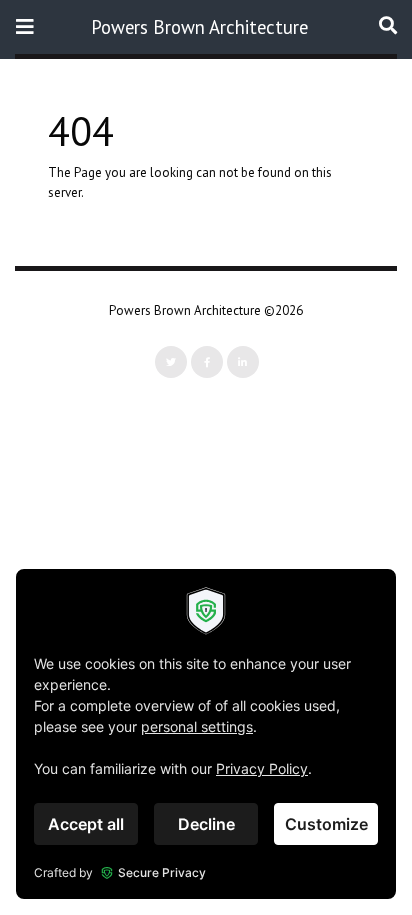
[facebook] (207, 362)
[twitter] (171, 362)
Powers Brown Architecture (199, 27)
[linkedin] (243, 362)
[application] (206, 734)
